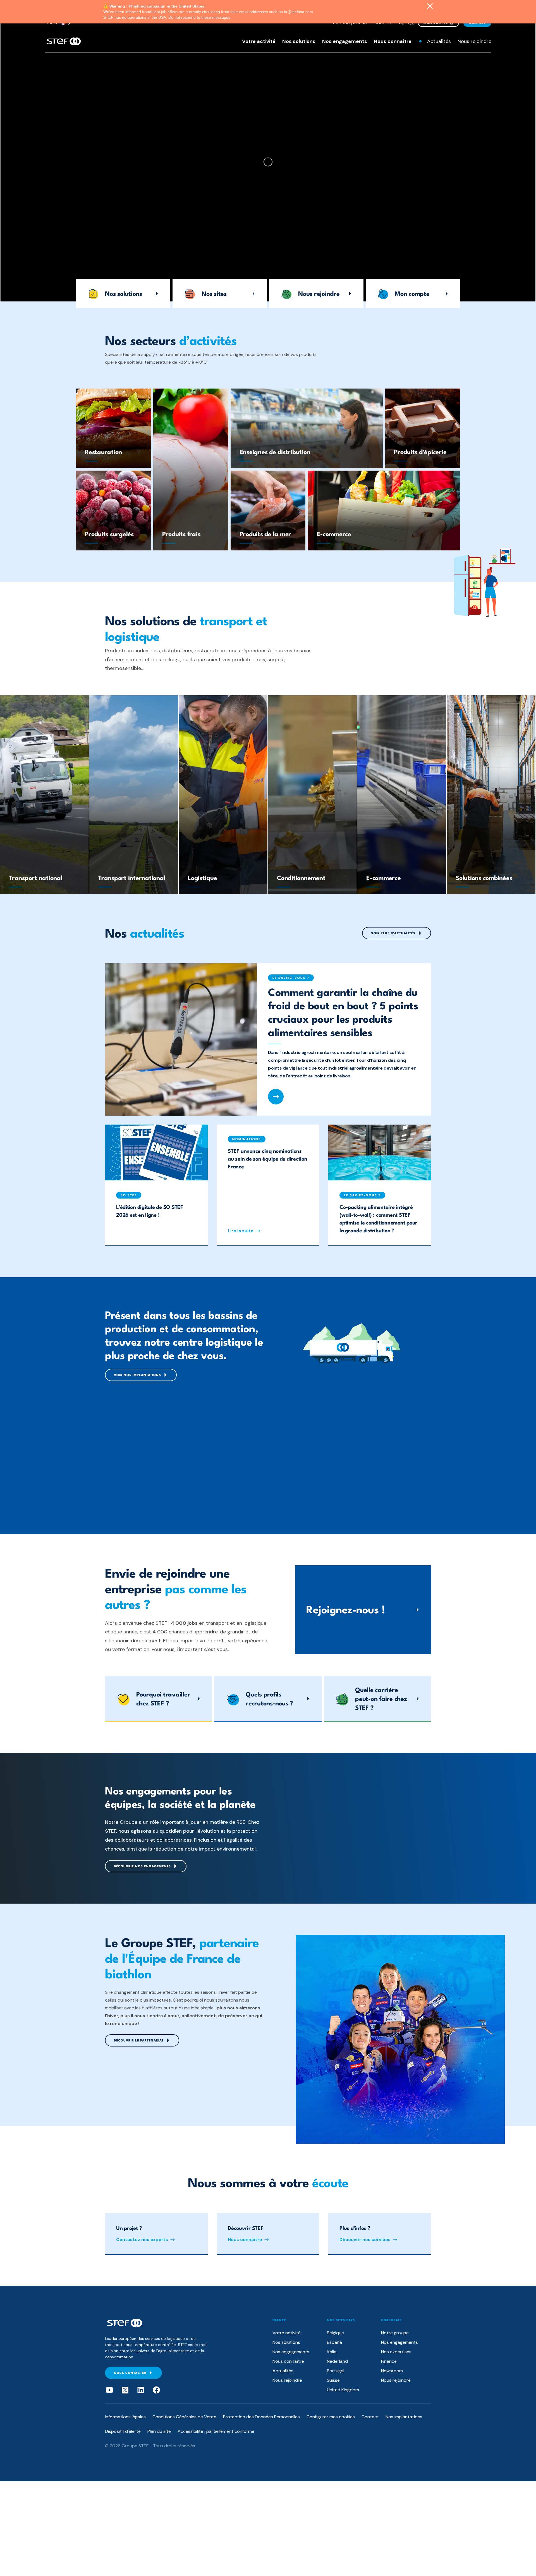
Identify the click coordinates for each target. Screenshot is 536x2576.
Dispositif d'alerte (123, 2431)
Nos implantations (404, 2417)
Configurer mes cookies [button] (331, 2417)
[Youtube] (109, 2390)
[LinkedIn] (141, 2390)
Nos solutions (299, 41)
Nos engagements (345, 41)
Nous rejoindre (474, 41)
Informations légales (125, 2417)
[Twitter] (125, 2390)
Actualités (439, 41)
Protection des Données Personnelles (261, 2417)
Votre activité (259, 41)
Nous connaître (393, 41)
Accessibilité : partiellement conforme (216, 2431)
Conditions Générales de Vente (184, 2417)
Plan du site (159, 2431)
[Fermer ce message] (430, 7)
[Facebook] (156, 2390)
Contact (370, 2417)
